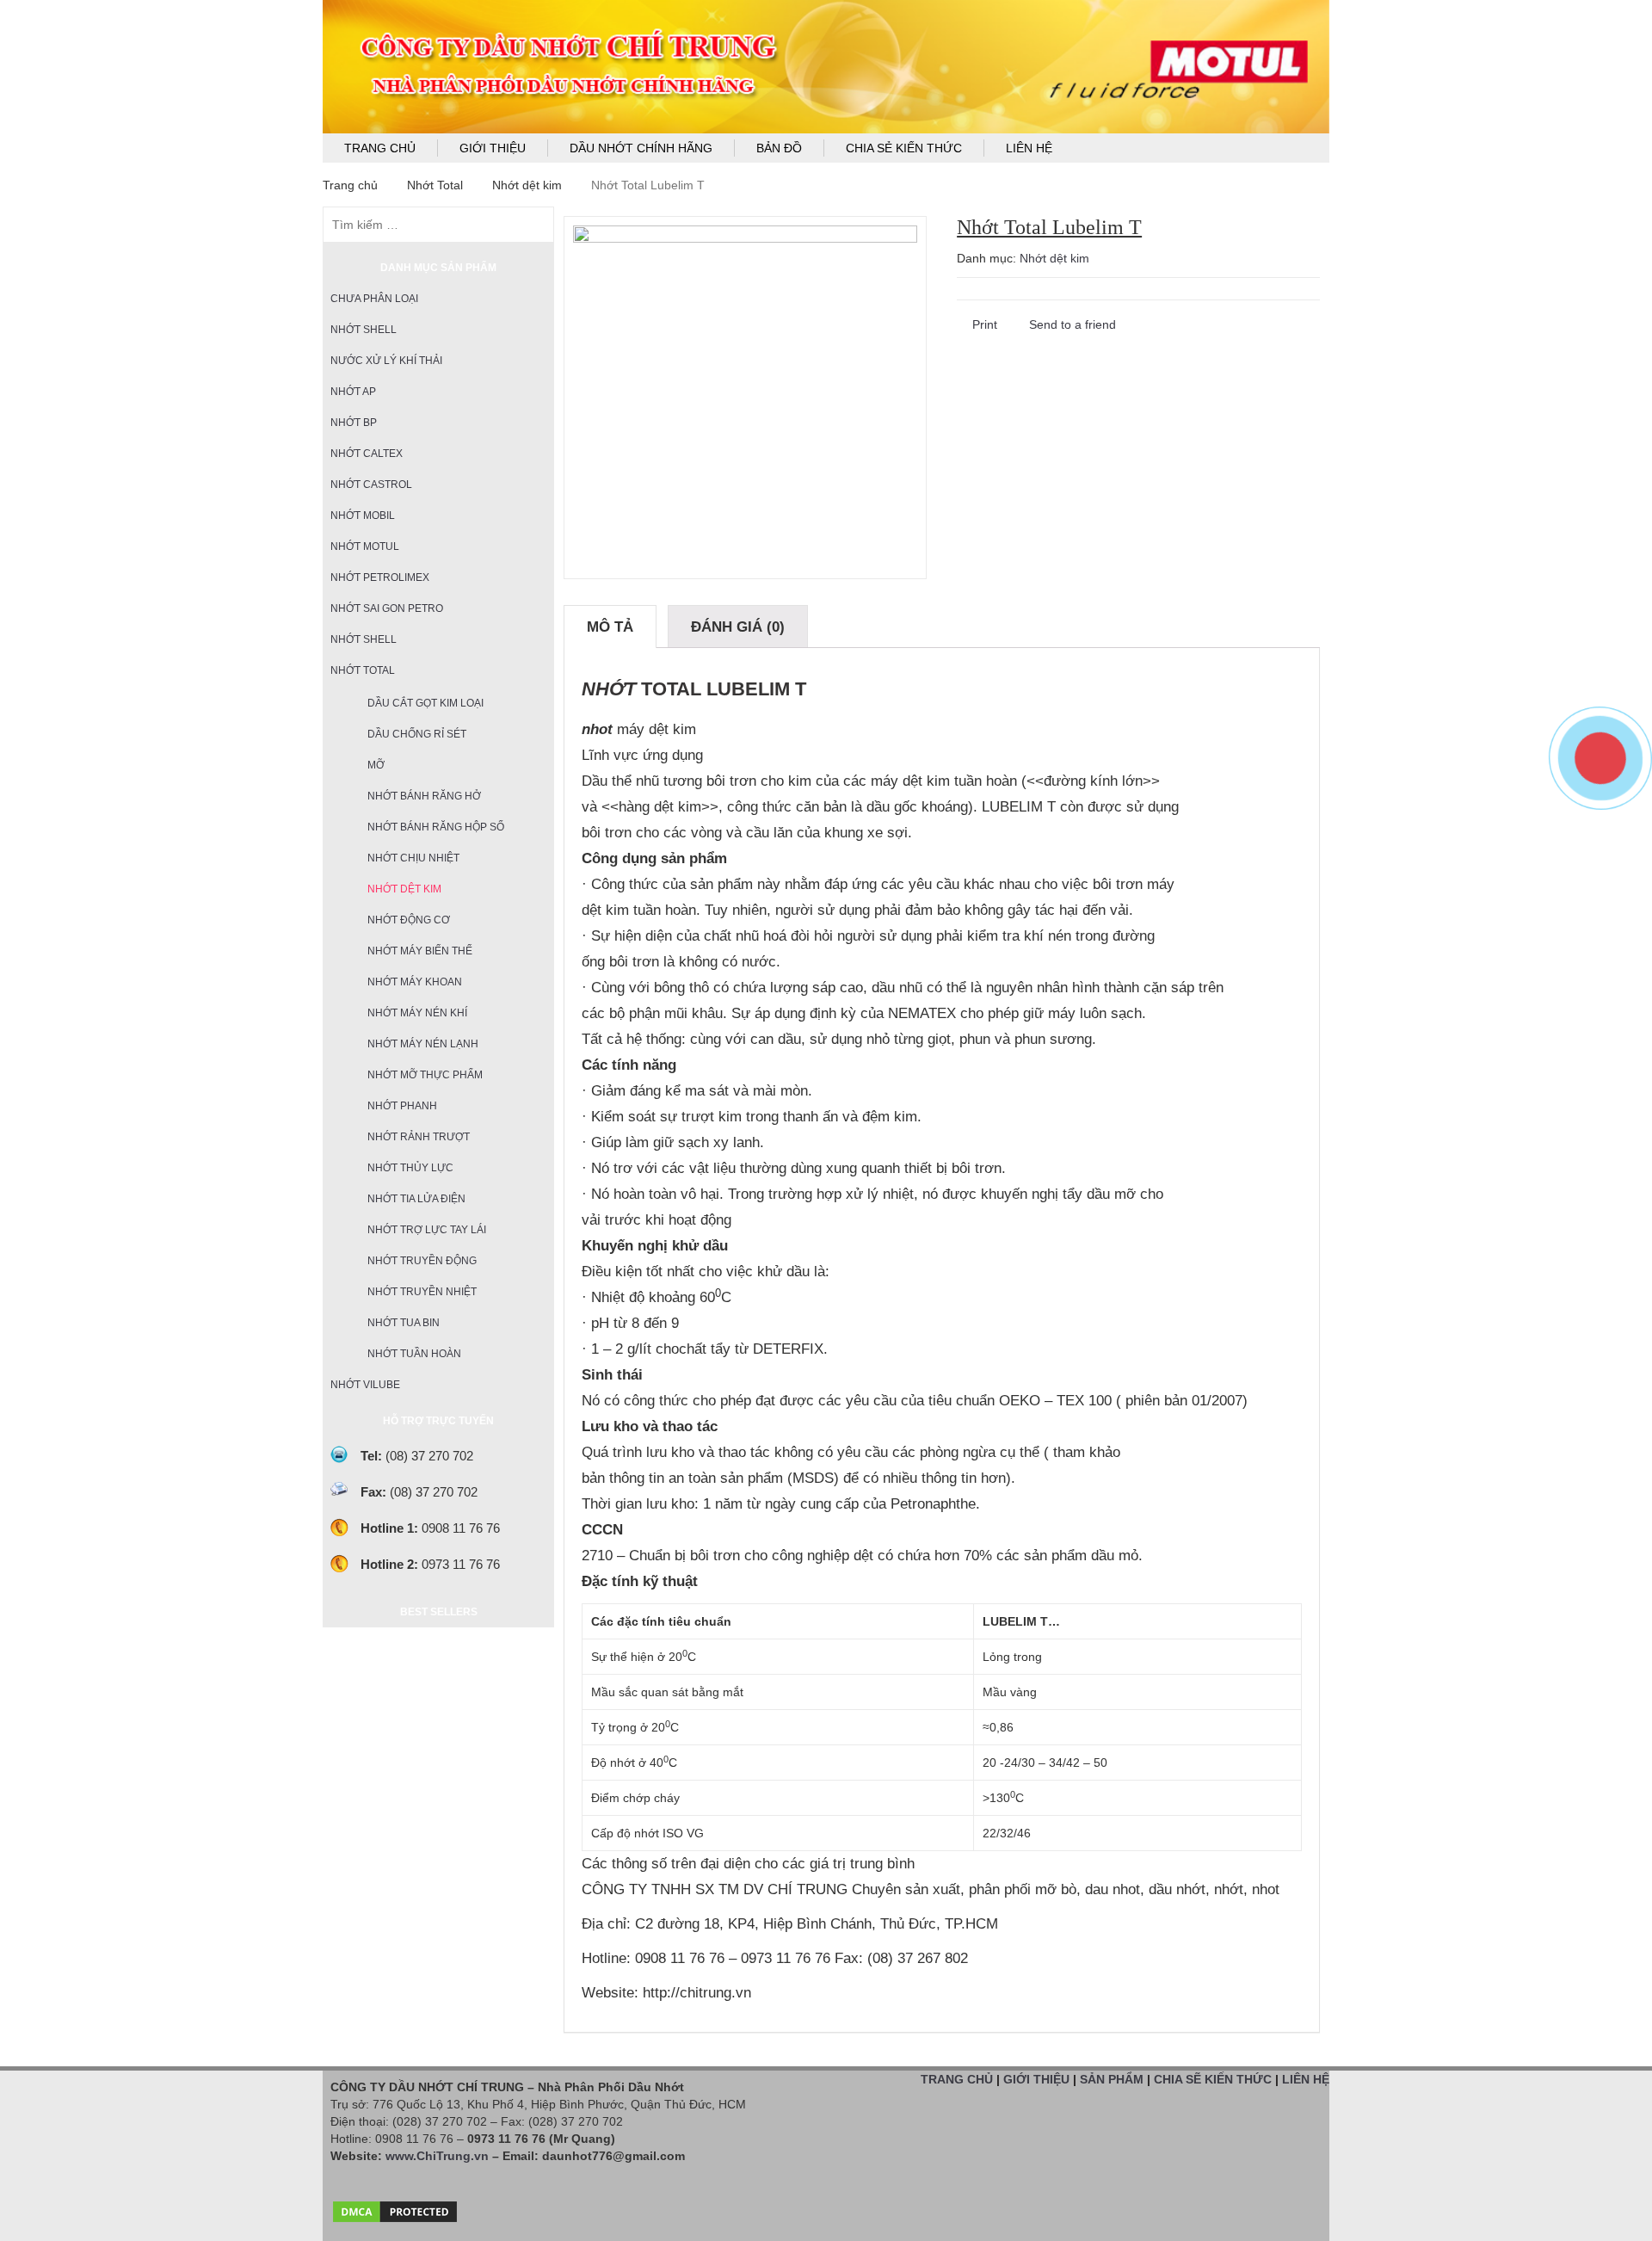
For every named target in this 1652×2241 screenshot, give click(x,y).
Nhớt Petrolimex (380, 577)
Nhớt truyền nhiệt (422, 1292)
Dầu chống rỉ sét (417, 734)
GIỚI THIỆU (1036, 2079)
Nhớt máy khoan (415, 982)
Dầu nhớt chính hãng (641, 148)
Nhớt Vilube (365, 1385)
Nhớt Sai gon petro (387, 608)
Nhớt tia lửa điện (416, 1199)
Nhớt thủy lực (410, 1168)
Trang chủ (380, 148)
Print (983, 324)
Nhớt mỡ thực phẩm (425, 1075)
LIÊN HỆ (1306, 2079)
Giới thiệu (493, 148)
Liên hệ (1029, 148)
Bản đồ (779, 148)
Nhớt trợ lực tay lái (427, 1230)
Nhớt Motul (365, 546)
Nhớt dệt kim (527, 185)
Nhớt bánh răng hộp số (436, 827)
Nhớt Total (435, 185)
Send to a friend (1071, 324)
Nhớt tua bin (404, 1323)
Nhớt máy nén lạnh (423, 1044)
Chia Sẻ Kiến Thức (904, 148)
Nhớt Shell (364, 330)
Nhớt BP (354, 423)
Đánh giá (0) (738, 627)
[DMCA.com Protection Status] (395, 2207)
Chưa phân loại (374, 299)
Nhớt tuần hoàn (414, 1354)
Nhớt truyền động (422, 1261)
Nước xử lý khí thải (386, 361)
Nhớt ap (353, 392)
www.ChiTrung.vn (437, 2156)
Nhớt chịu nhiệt (413, 858)
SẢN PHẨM (1112, 2079)
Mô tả (610, 627)
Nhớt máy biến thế (420, 951)
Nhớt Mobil (363, 515)
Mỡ (376, 765)
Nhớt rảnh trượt (419, 1137)
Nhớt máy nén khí (417, 1013)
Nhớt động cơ (409, 920)
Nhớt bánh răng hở (424, 796)
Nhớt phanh (402, 1106)
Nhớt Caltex (367, 454)
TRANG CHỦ (957, 2079)
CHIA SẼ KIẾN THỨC (1213, 2079)
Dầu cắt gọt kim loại (425, 703)
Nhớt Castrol (371, 485)
